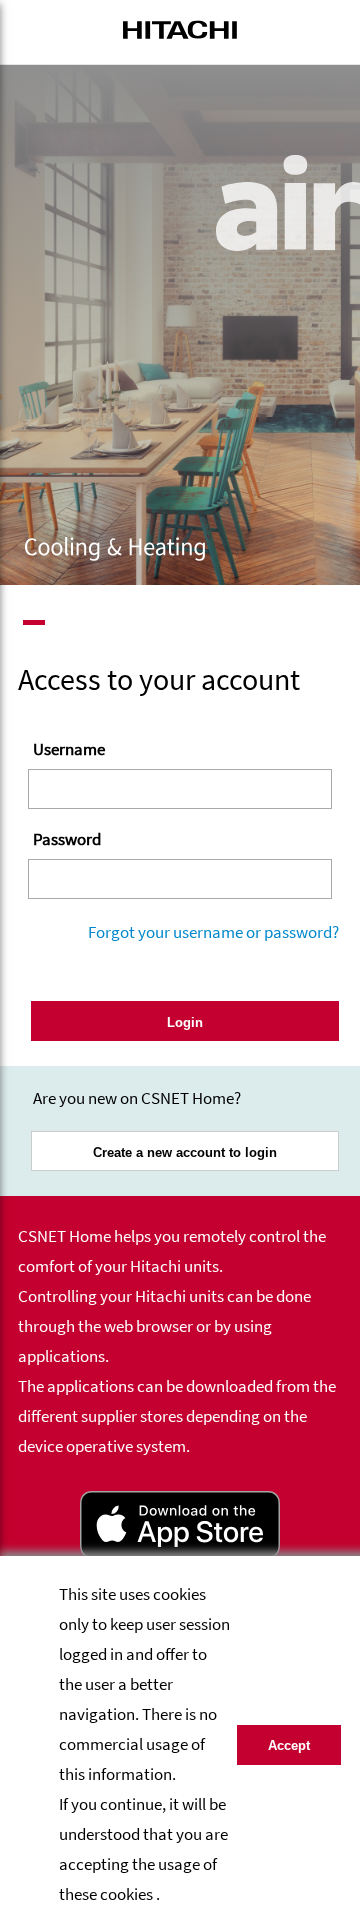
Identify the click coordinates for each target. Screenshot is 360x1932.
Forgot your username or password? (213, 932)
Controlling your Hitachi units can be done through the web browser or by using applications (164, 1326)
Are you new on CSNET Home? (137, 1098)
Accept (289, 1745)
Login (185, 1022)
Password (67, 839)
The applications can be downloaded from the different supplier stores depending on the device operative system (177, 1416)
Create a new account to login (185, 1152)
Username (69, 749)
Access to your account (159, 679)
